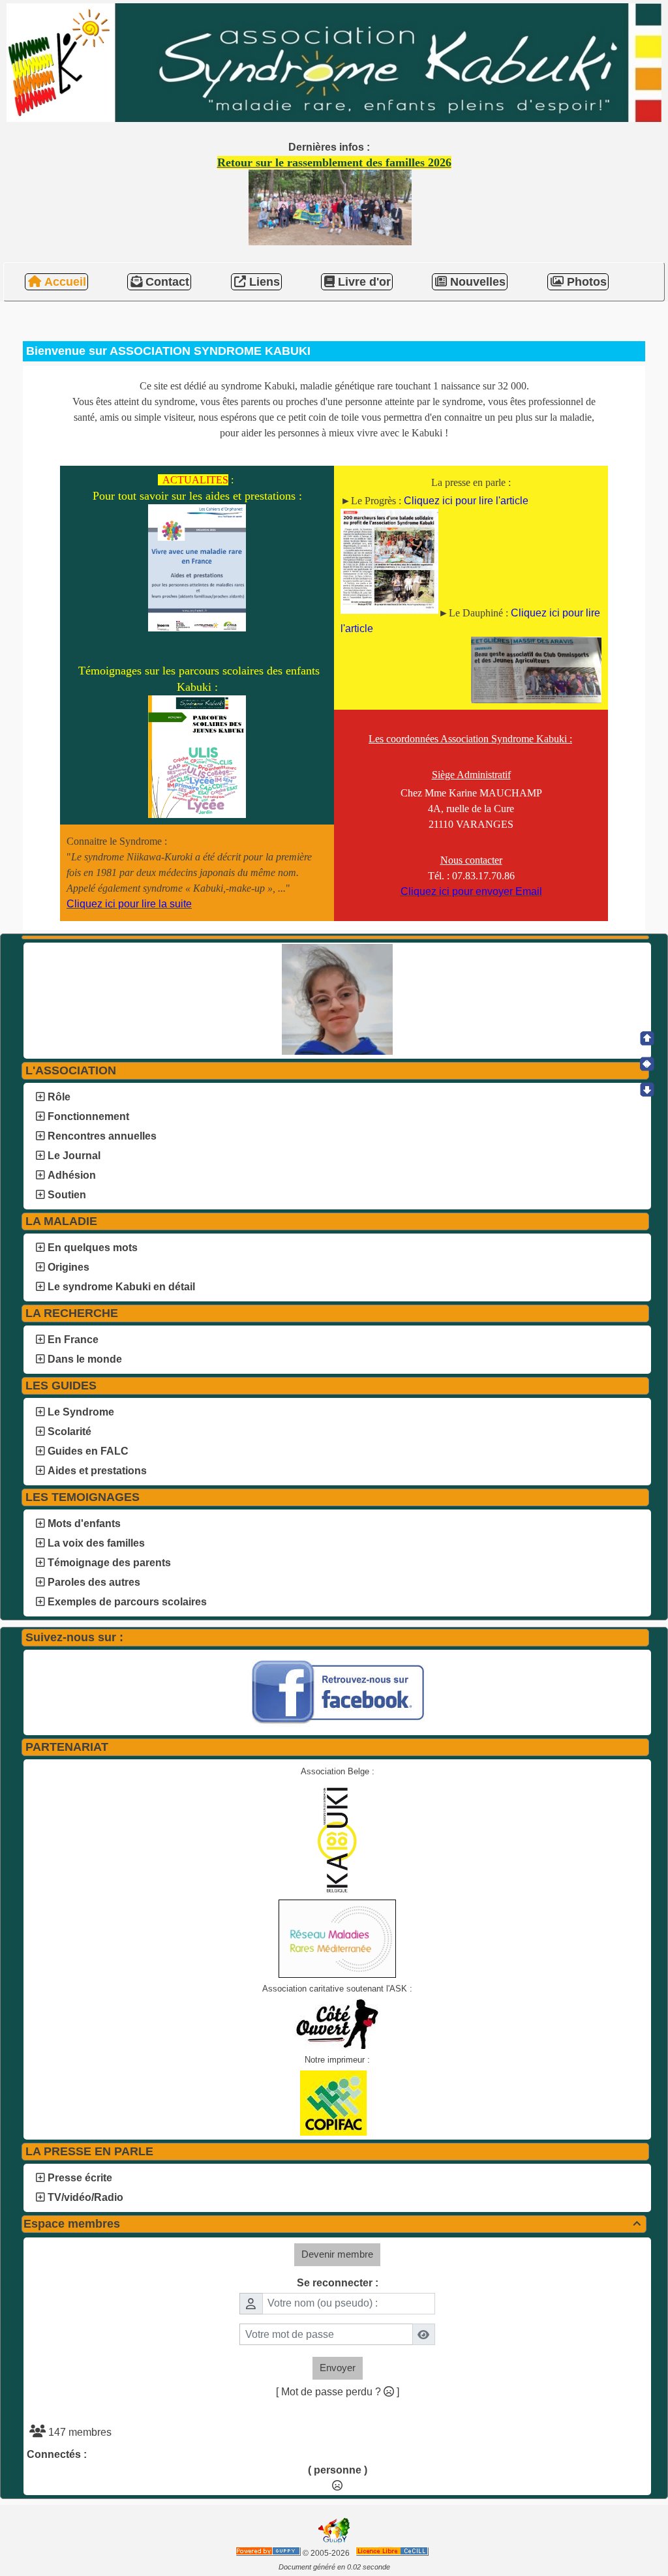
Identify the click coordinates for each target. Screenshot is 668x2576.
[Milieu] (647, 1064)
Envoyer (338, 2368)
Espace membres (332, 2224)
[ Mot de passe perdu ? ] (338, 2392)
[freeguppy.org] (269, 2553)
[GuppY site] (334, 2542)
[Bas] (647, 1089)
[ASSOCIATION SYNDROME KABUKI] (334, 62)
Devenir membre (337, 2254)
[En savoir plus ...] (393, 2553)
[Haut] (647, 1038)
